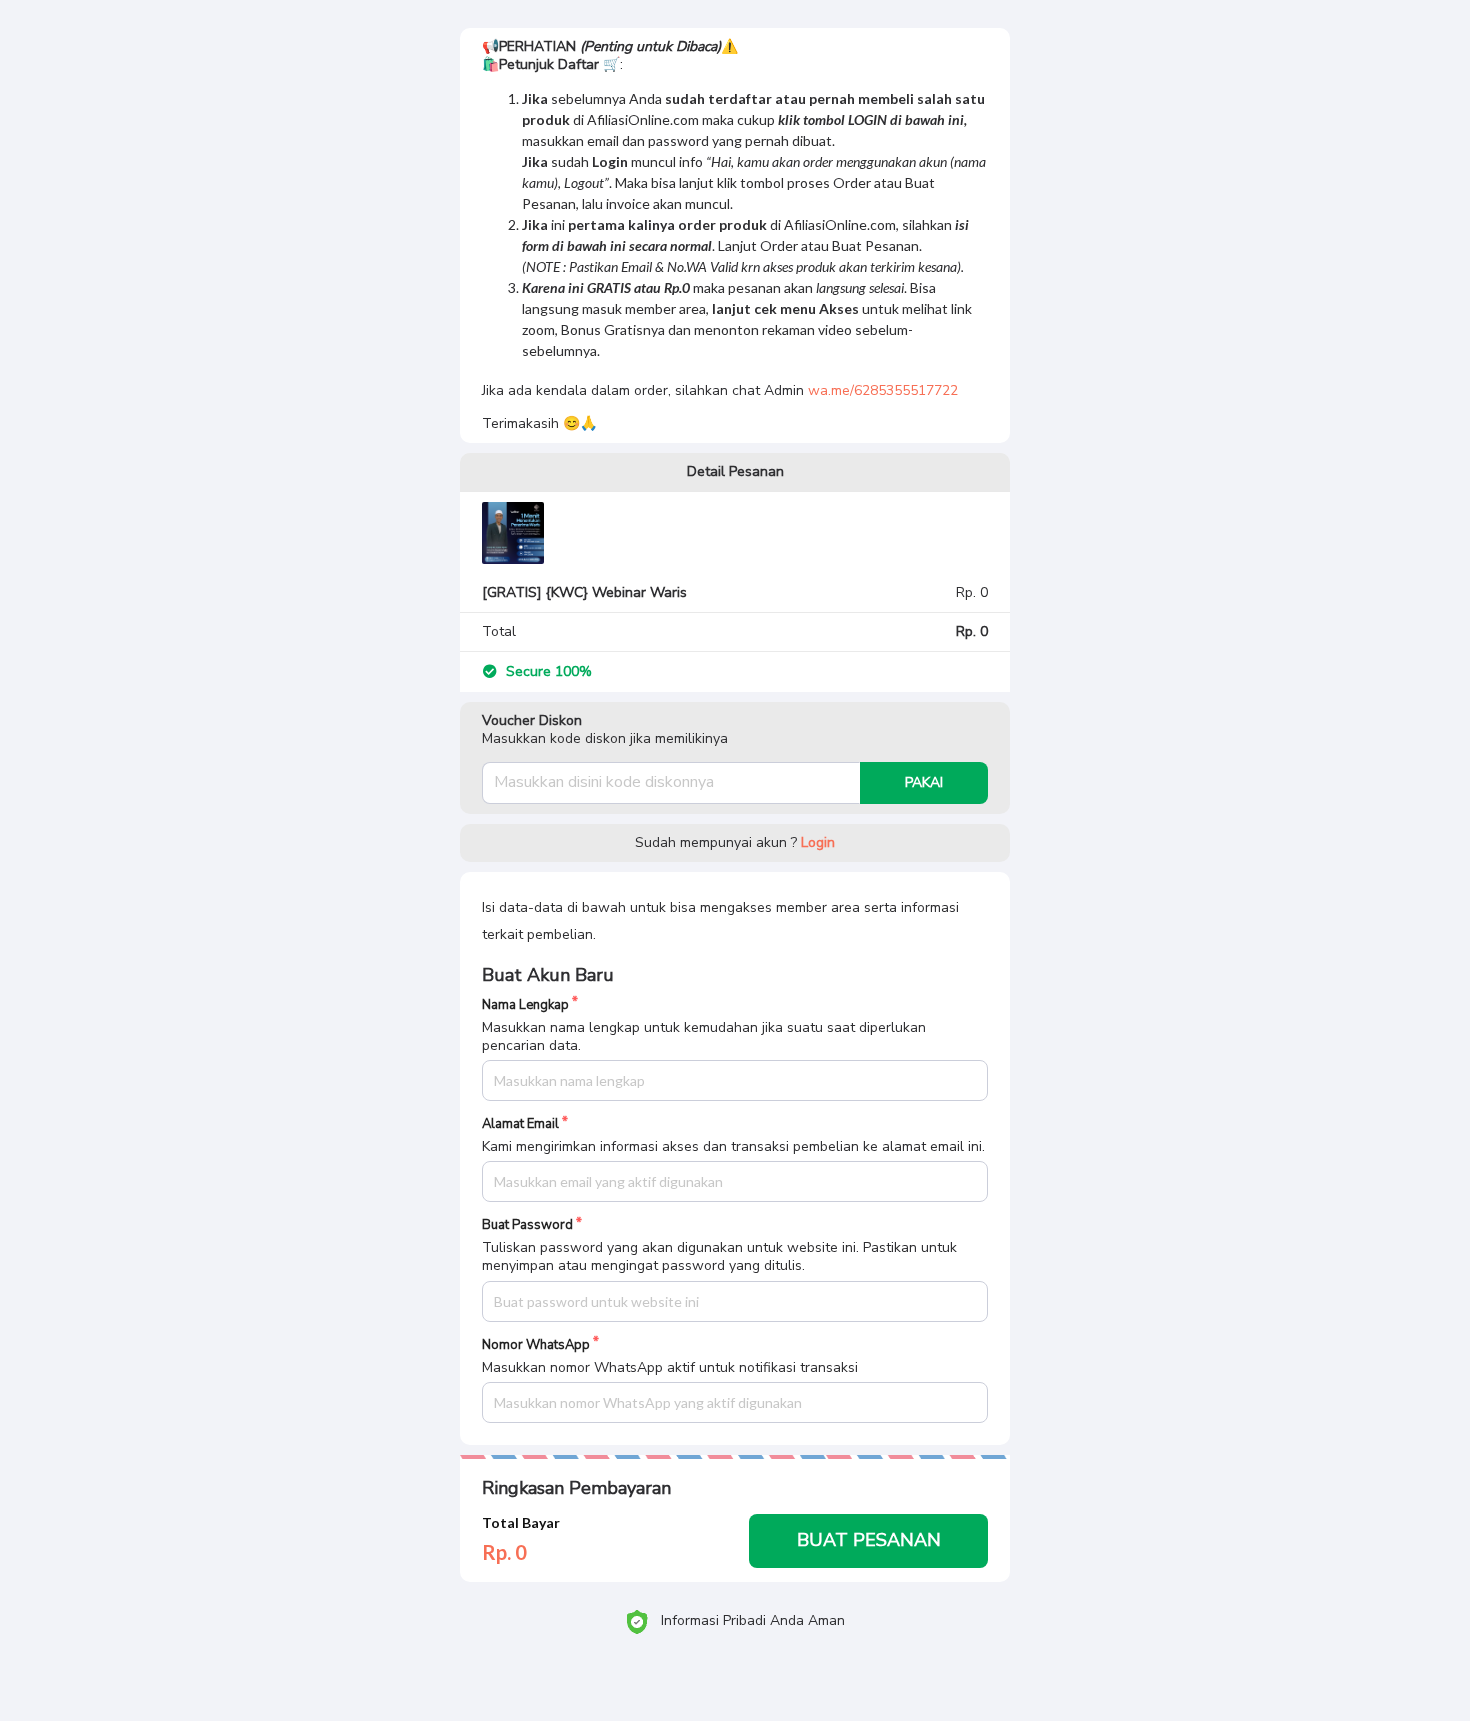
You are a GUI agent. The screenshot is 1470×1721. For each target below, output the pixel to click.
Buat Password (527, 1225)
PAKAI (924, 782)
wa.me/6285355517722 (883, 390)
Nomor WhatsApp (536, 1345)
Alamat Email (520, 1124)
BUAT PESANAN (869, 1540)
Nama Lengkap (525, 1005)
